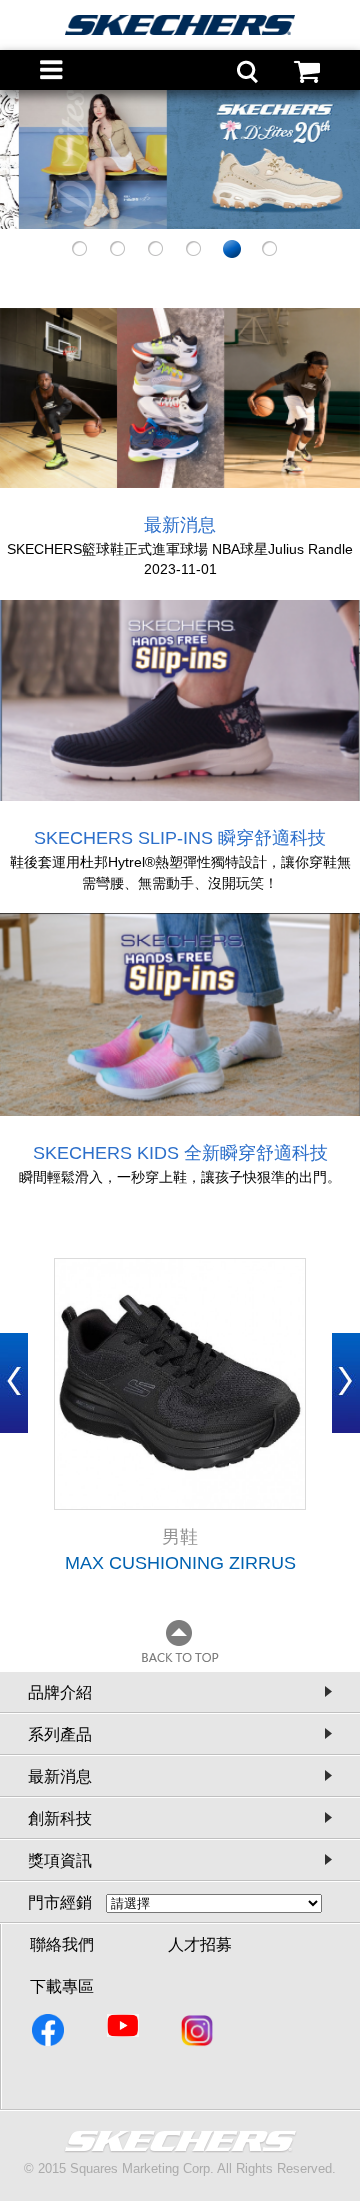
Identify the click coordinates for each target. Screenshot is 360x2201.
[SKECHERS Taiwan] (49, 2034)
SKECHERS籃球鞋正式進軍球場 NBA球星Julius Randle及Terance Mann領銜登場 (180, 550)
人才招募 (200, 1944)
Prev (14, 1383)
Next (346, 1383)
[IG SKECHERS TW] (198, 2034)
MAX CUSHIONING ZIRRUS (180, 1563)
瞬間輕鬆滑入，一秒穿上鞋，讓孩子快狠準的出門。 (180, 1177)
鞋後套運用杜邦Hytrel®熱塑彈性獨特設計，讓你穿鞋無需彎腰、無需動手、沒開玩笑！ (180, 872)
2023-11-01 (180, 569)
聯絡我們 (62, 1944)
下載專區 (62, 1986)
